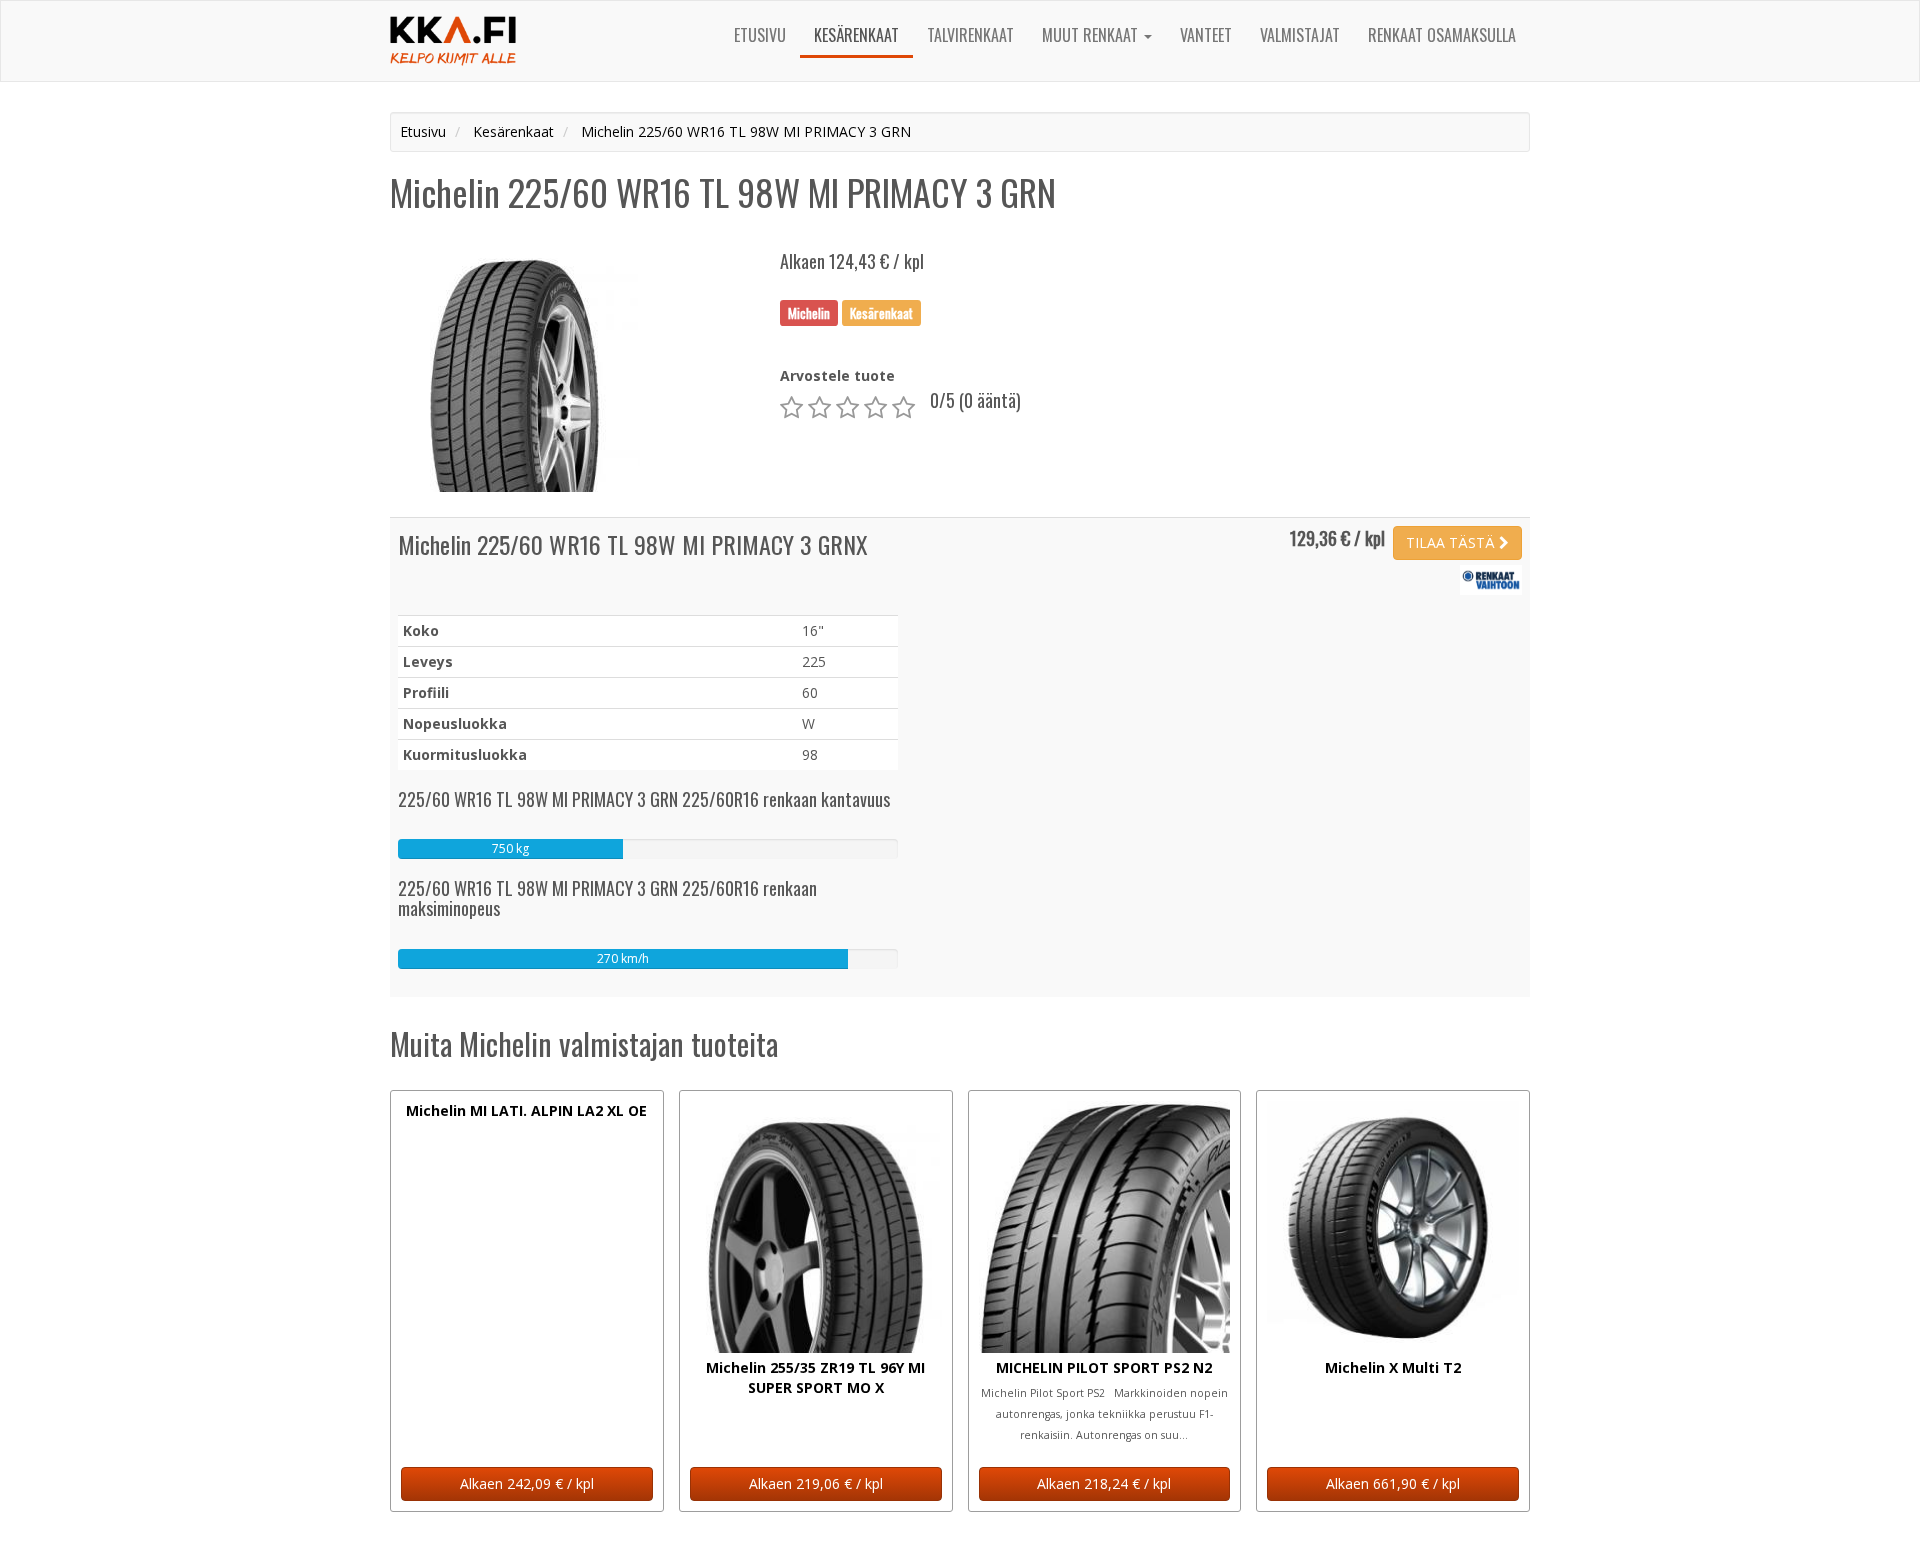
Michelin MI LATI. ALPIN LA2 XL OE (526, 1110)
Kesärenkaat (856, 35)
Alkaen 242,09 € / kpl (527, 1483)
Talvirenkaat (970, 35)
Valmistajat (1300, 35)
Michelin (809, 312)
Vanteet (1206, 35)
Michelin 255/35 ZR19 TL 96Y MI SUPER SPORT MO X (815, 1377)
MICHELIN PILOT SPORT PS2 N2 (1104, 1367)
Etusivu (760, 35)
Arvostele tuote (837, 375)
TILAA (1450, 542)
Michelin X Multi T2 (1393, 1367)
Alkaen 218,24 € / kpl (1104, 1483)
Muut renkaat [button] (1092, 35)
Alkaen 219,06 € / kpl (816, 1483)
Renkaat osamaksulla (1442, 35)
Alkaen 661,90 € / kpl (1393, 1483)
